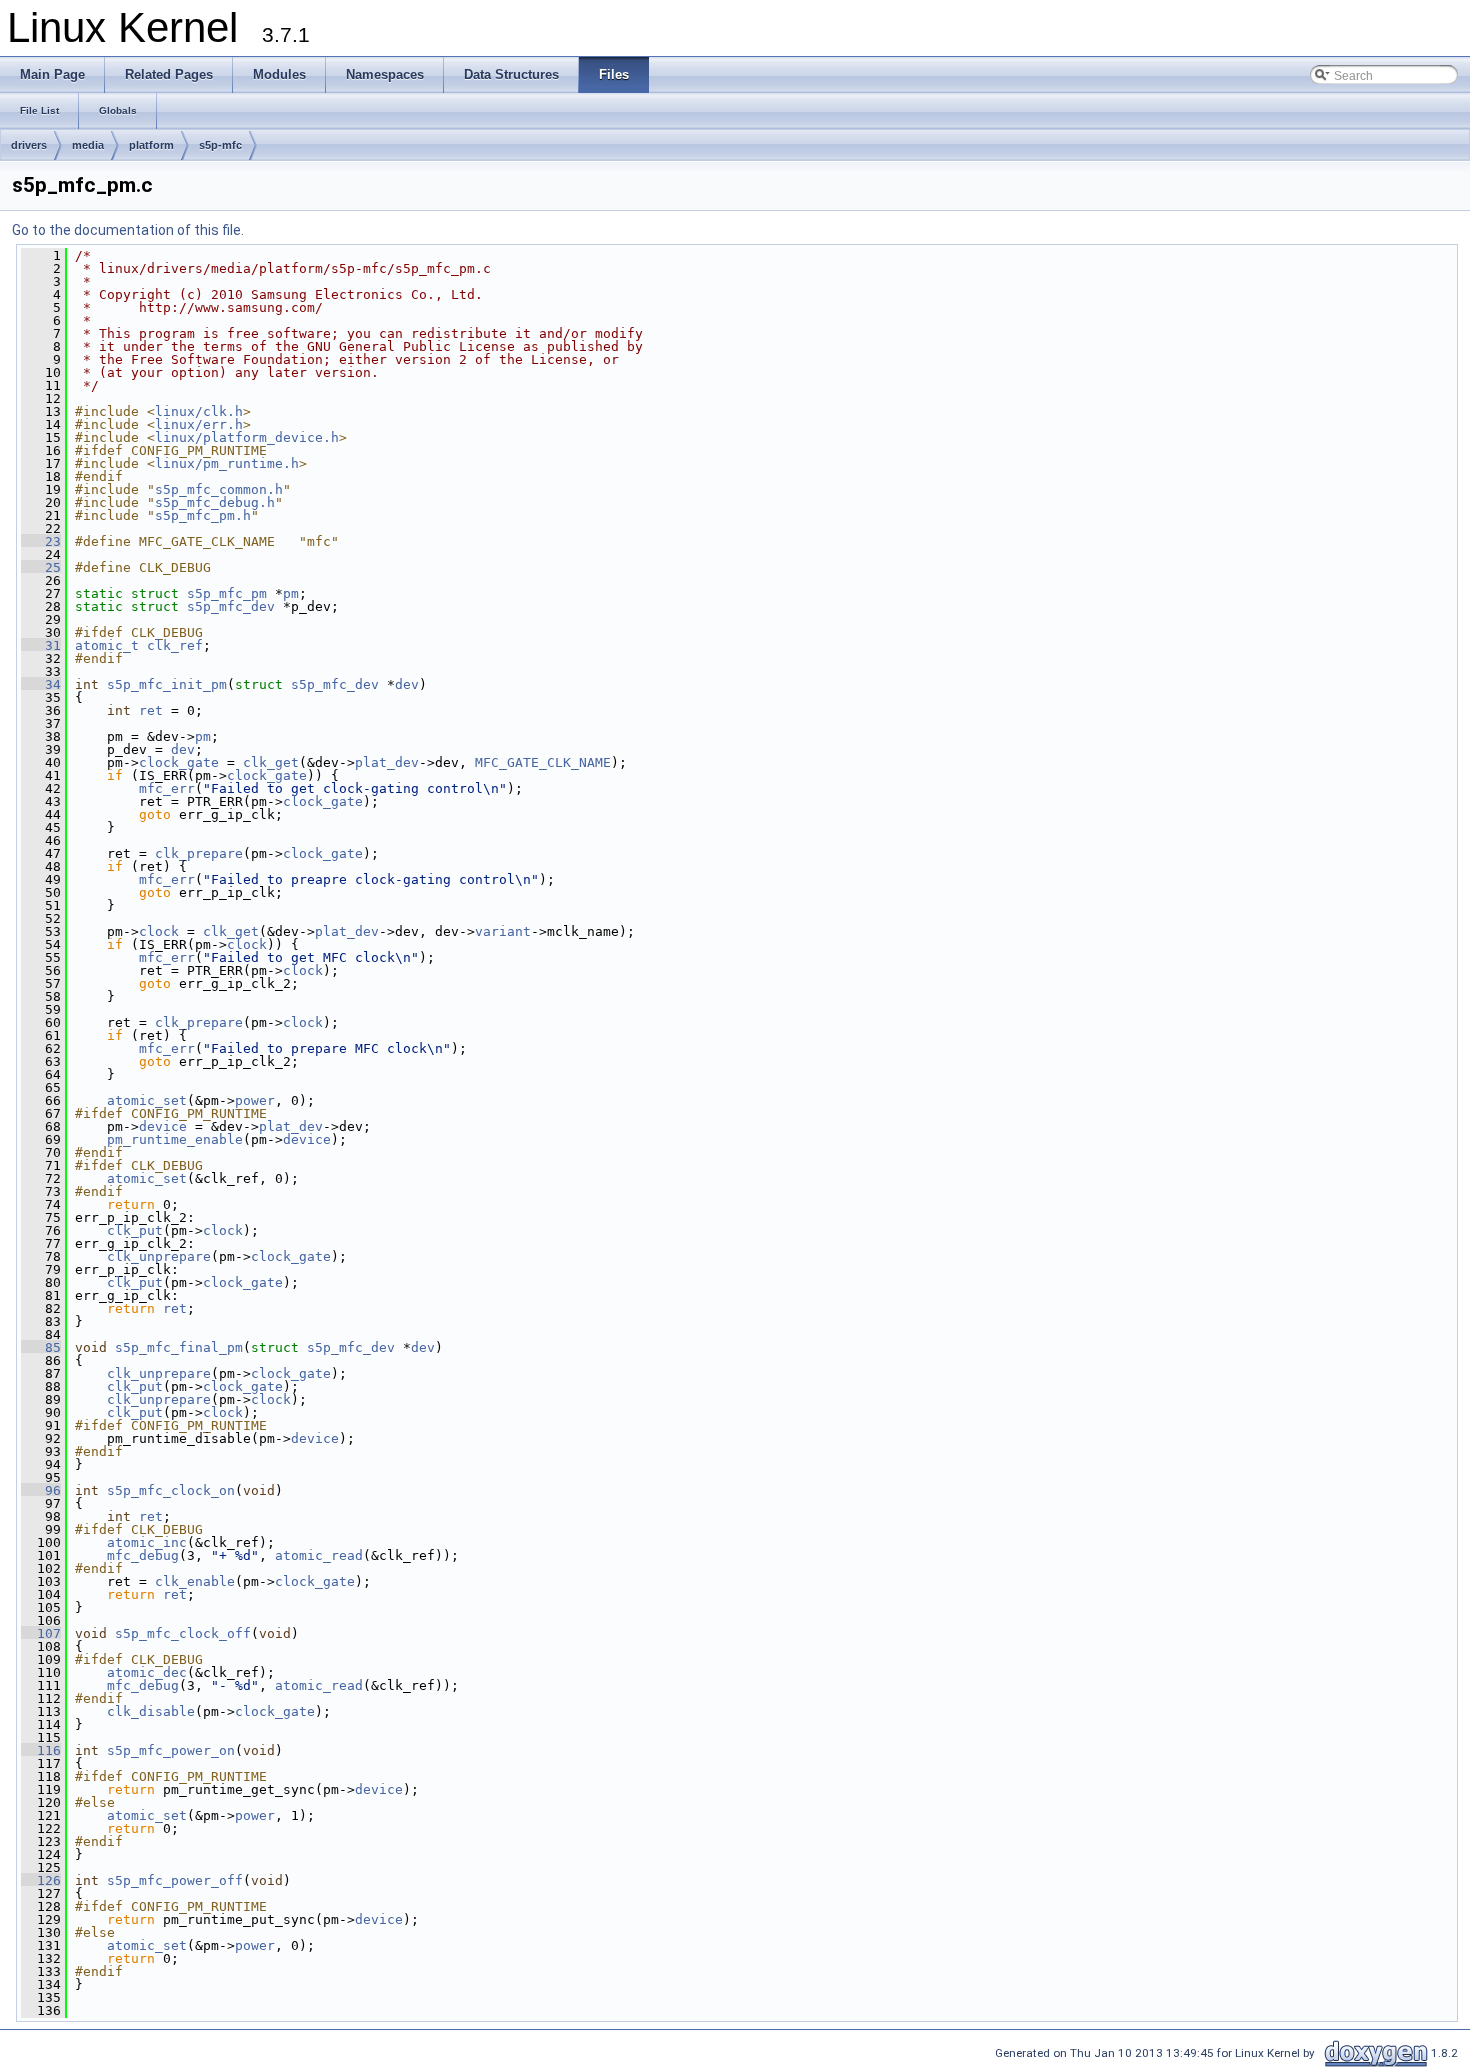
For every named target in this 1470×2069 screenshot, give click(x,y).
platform (151, 145)
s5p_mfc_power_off (175, 1880)
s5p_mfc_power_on (171, 1750)
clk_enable (195, 1581)
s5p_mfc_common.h (219, 489)
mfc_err (167, 788)
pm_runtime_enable (175, 1139)
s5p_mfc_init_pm (167, 684)
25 (41, 567)
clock (159, 931)
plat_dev (387, 762)
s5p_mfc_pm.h (203, 515)
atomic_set (147, 1100)
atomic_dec (147, 1672)
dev (407, 684)
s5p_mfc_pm (227, 593)
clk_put (135, 1230)
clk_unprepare (159, 1256)
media (88, 145)
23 (41, 541)
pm (291, 593)
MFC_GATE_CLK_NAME (543, 762)
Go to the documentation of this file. (128, 230)
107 (41, 1633)
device (163, 1126)
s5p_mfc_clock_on (171, 1490)
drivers (29, 145)
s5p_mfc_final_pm (179, 1347)
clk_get (271, 762)
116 (41, 1750)
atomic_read (319, 1555)
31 (41, 645)
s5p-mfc (220, 145)
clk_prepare (199, 853)
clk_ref (175, 645)
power (255, 1100)
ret (151, 710)
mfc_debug (143, 1555)
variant (503, 931)
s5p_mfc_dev (231, 606)
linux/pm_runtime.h (227, 463)
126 (41, 1880)
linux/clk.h (199, 411)
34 (41, 684)
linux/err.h (199, 424)
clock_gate (179, 762)
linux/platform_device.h (247, 437)
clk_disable (151, 1711)
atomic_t (107, 645)
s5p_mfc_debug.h (215, 502)
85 (41, 1347)
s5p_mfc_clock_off (183, 1633)
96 (41, 1490)
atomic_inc (147, 1542)
